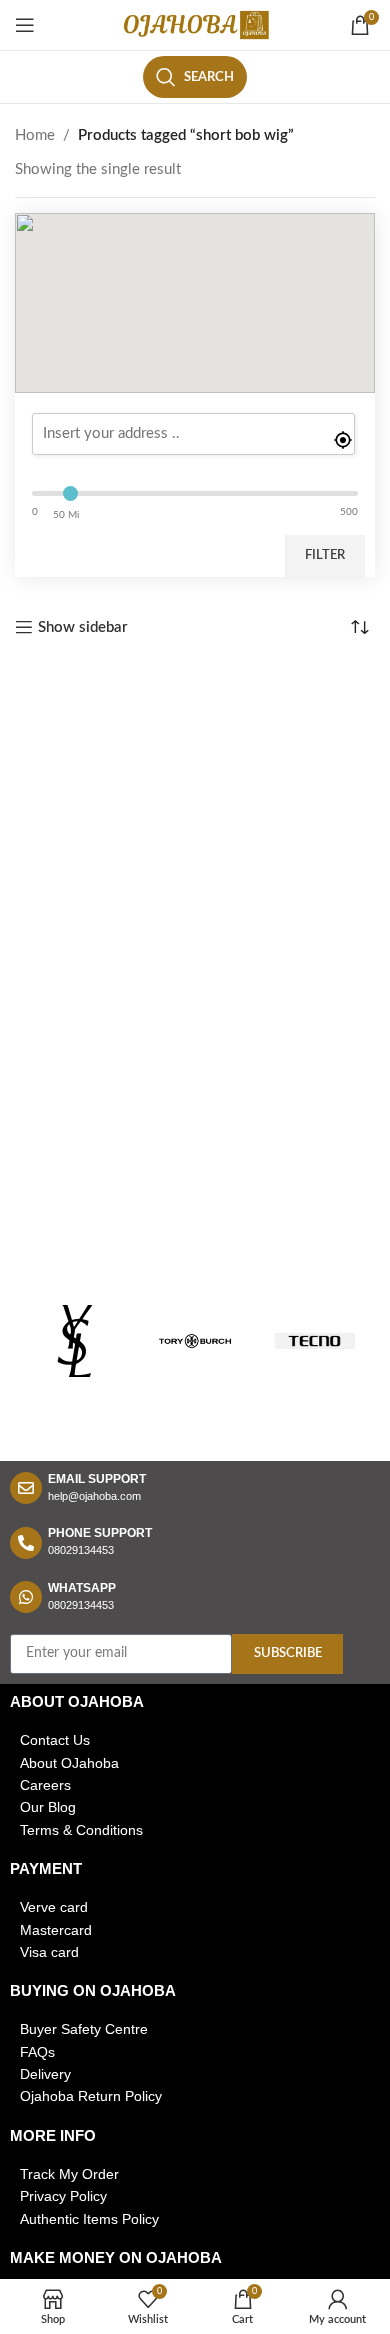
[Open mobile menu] (25, 25)
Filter (325, 555)
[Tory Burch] (195, 1341)
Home (35, 135)
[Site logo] (195, 24)
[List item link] (195, 1740)
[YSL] (75, 1341)
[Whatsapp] (26, 1597)
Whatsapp (82, 1588)
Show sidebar (83, 627)
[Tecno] (315, 1341)
